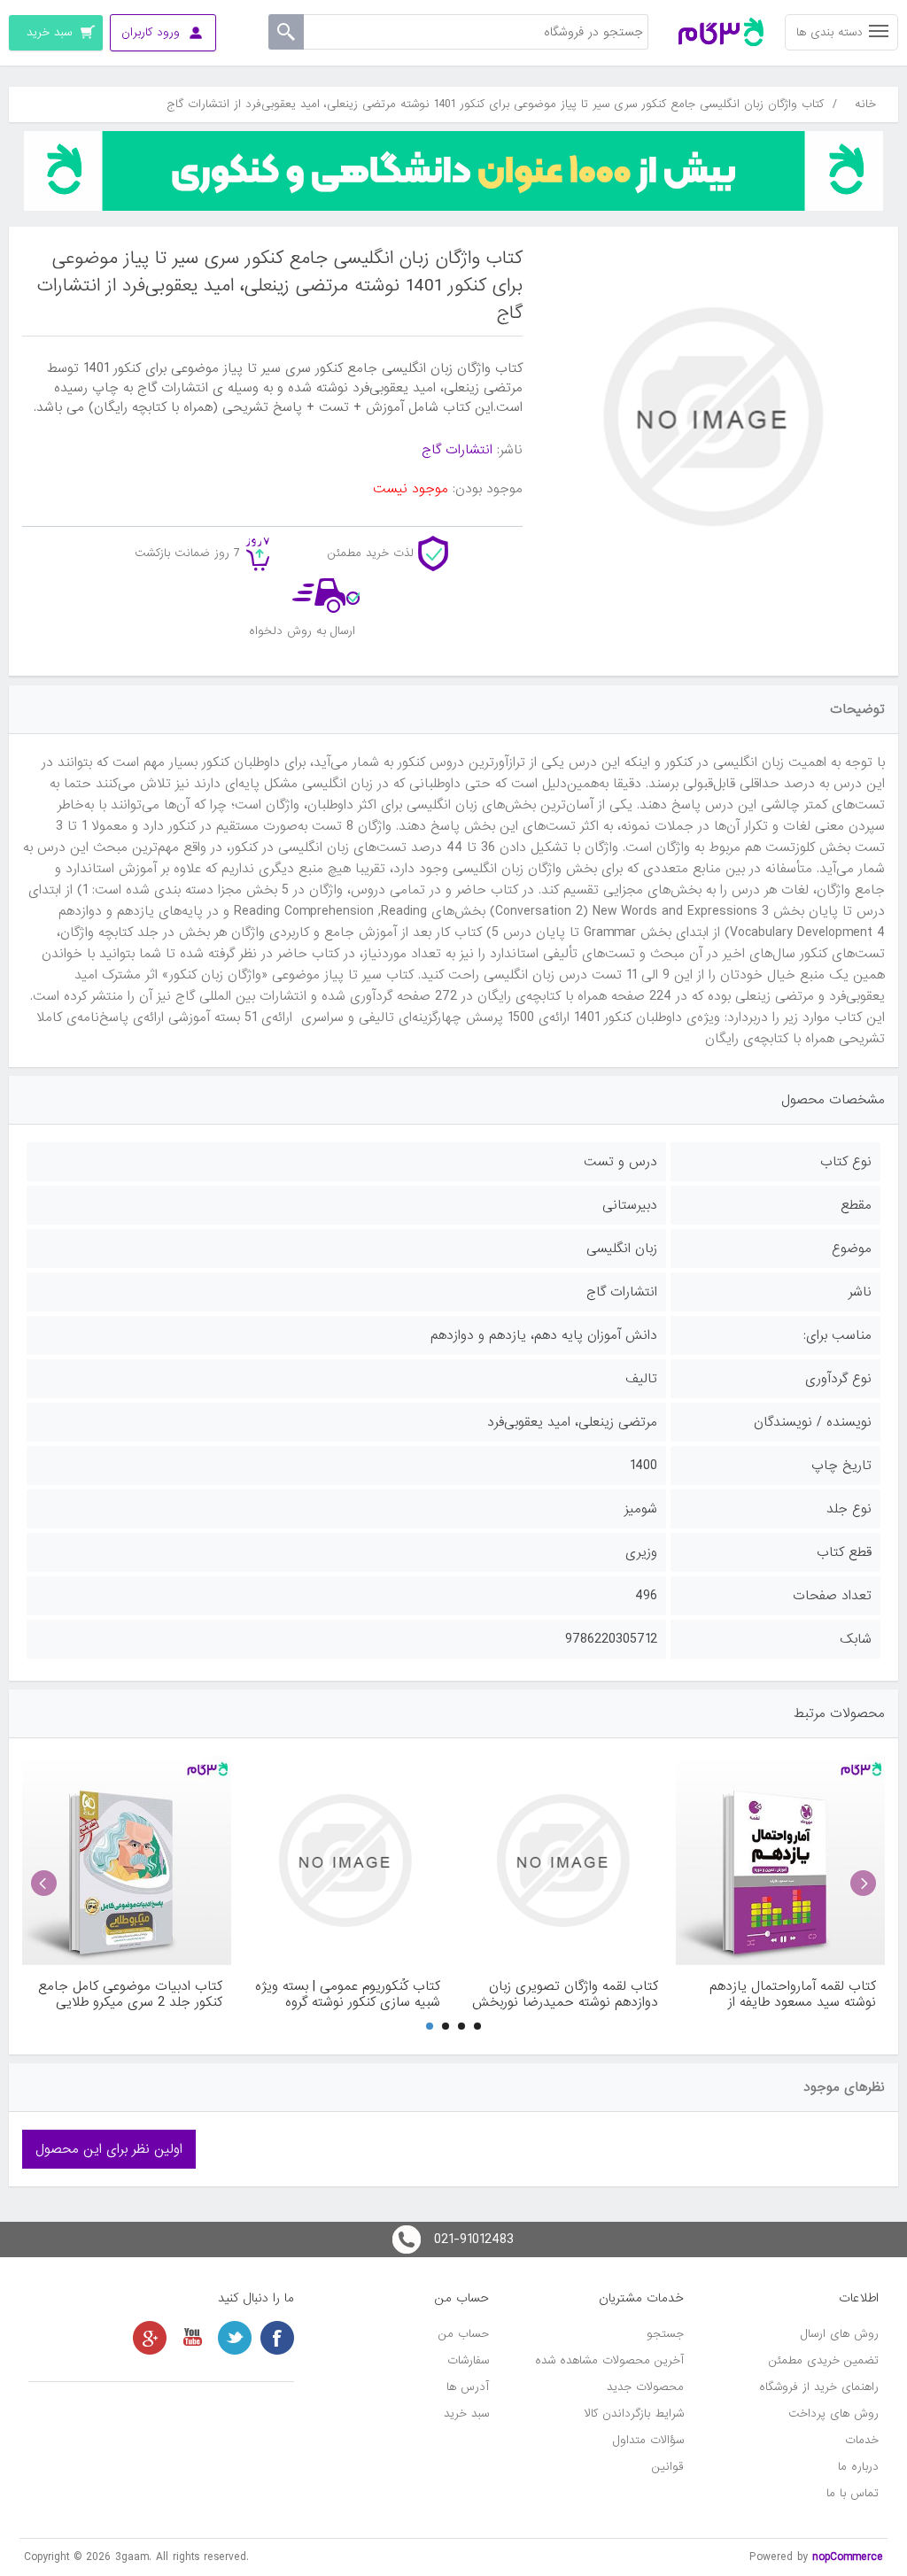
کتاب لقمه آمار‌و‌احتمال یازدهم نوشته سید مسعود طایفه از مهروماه (793, 1994)
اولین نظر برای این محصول (109, 2149)
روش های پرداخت (833, 2414)
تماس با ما (853, 2493)
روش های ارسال (840, 2334)
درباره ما (858, 2467)
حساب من (464, 2334)
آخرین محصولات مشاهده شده (609, 2360)
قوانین (668, 2467)
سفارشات (468, 2360)
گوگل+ (150, 2338)
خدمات (862, 2440)
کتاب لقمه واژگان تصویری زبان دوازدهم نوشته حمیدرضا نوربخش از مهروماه (565, 1994)
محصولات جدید (645, 2387)
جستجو (665, 2334)
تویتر (235, 2338)
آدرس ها (468, 2387)
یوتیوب (192, 2338)
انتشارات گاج (457, 450)
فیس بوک (277, 2338)
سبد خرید (466, 2414)
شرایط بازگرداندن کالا (634, 2414)
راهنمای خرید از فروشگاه (819, 2387)
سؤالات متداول (648, 2440)
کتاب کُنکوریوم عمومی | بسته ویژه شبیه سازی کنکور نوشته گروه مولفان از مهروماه (348, 1994)
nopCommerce (848, 2557)
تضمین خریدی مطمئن (824, 2360)
